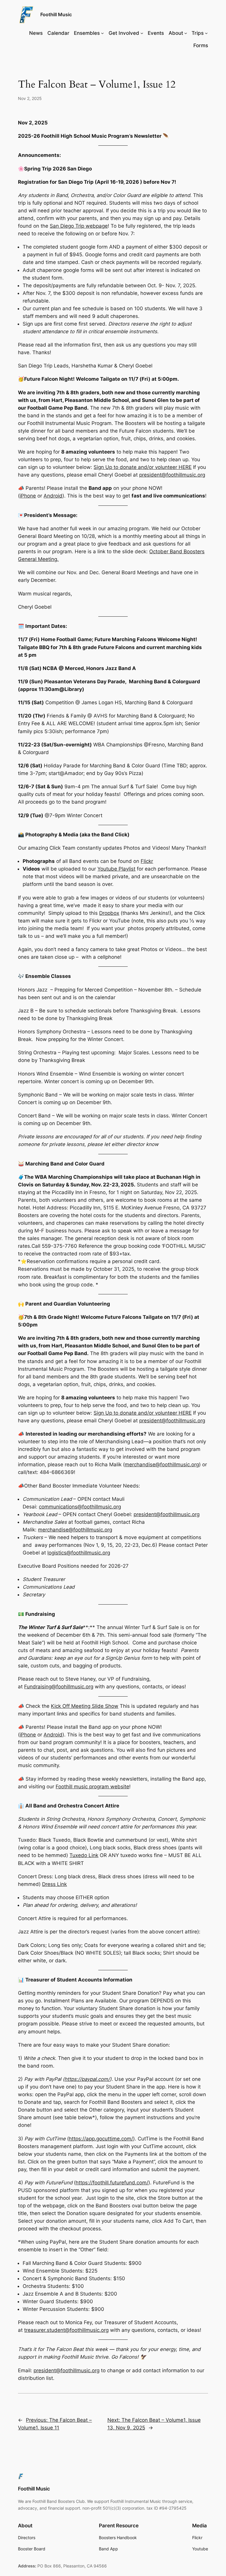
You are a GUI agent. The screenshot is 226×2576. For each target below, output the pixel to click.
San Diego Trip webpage (79, 226)
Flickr (147, 861)
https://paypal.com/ (87, 2079)
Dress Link (54, 1884)
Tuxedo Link (84, 1855)
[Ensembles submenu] (102, 33)
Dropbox (109, 913)
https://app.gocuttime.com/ (101, 2139)
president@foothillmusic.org (172, 475)
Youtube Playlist (116, 869)
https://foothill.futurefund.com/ (112, 2183)
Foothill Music (56, 14)
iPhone (28, 496)
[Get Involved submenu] (142, 33)
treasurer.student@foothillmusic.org (66, 2330)
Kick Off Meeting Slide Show (85, 1706)
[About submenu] (186, 33)
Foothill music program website (92, 1787)
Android (53, 496)
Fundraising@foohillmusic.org (59, 1687)
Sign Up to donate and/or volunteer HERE (143, 467)
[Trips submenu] (206, 33)
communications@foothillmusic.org (80, 1507)
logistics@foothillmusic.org (79, 1553)
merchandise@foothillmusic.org (162, 1465)
